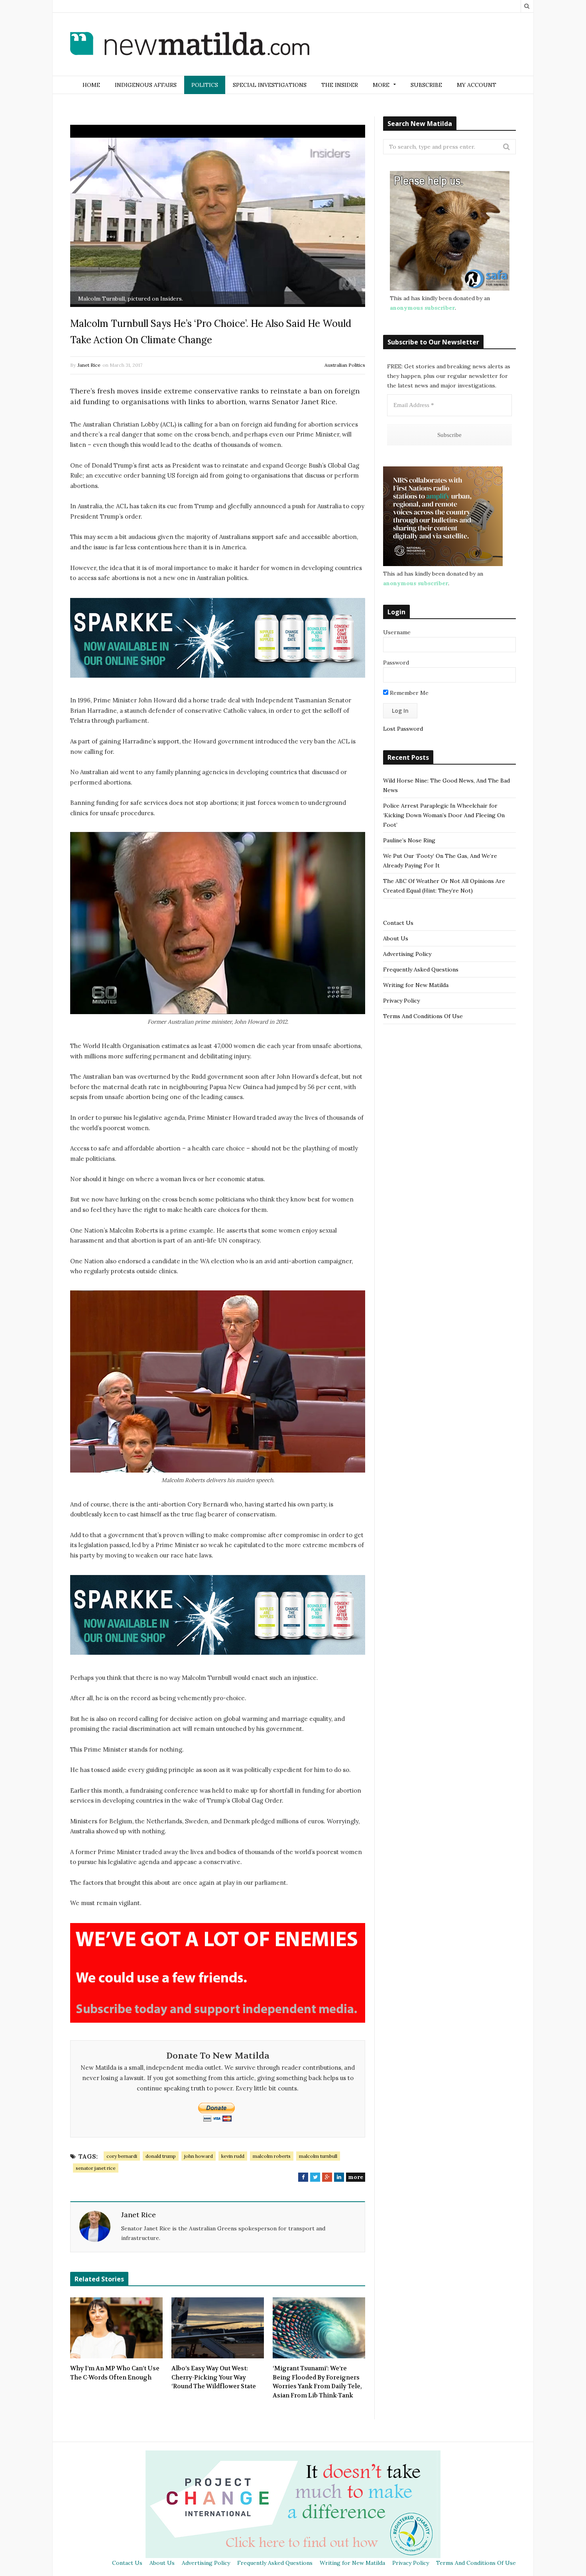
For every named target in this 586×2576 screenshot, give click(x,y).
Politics (205, 85)
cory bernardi (122, 2156)
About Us (396, 938)
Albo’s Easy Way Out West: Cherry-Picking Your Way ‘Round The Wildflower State (214, 2377)
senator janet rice (96, 2168)
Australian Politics (345, 365)
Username (397, 632)
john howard (199, 2156)
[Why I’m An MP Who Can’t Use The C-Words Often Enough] (116, 2328)
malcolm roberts (272, 2156)
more (356, 2177)
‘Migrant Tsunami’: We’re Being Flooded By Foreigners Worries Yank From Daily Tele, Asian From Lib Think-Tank (317, 2382)
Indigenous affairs (146, 85)
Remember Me (408, 693)
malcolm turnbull (318, 2156)
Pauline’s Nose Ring (409, 840)
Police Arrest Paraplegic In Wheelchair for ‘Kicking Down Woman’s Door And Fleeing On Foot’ (444, 815)
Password (396, 663)
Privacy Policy (401, 1001)
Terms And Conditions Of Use (423, 1016)
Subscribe (426, 85)
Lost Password (403, 729)
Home (91, 85)
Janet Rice (89, 365)
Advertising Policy (407, 954)
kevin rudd (233, 2156)
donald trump (161, 2156)
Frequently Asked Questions (421, 969)
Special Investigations (270, 85)
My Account (477, 85)
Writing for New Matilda (416, 985)
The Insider (340, 85)
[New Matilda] (190, 45)
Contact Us (398, 923)
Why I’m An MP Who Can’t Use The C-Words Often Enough (115, 2373)
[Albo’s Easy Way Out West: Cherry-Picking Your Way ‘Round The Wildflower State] (218, 2328)
